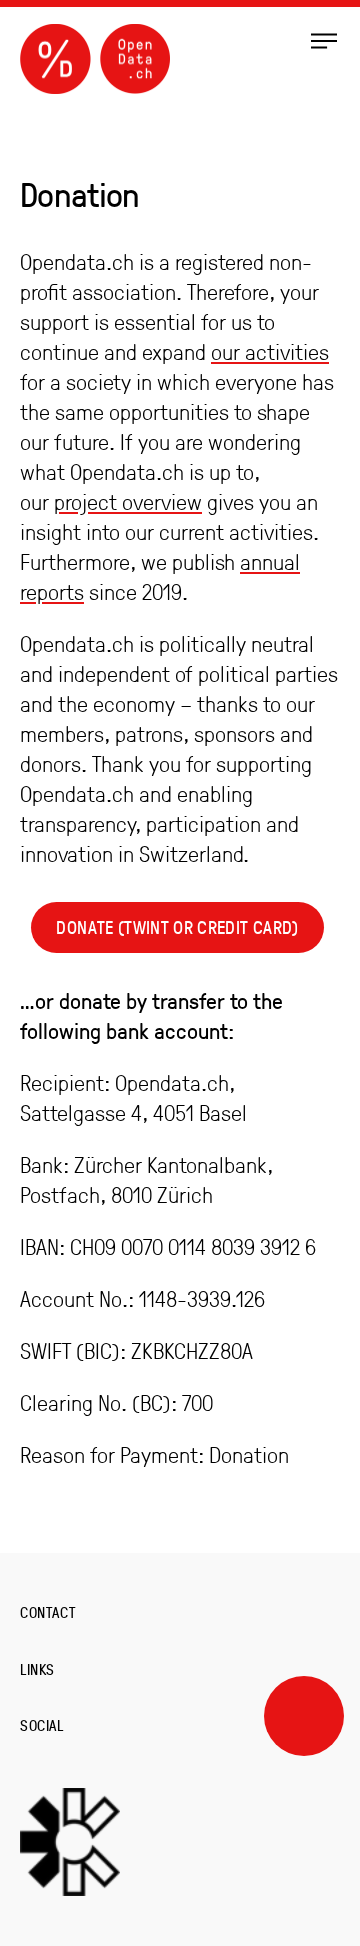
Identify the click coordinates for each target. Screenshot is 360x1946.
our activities (270, 352)
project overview (128, 502)
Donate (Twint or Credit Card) (177, 927)
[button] (324, 39)
